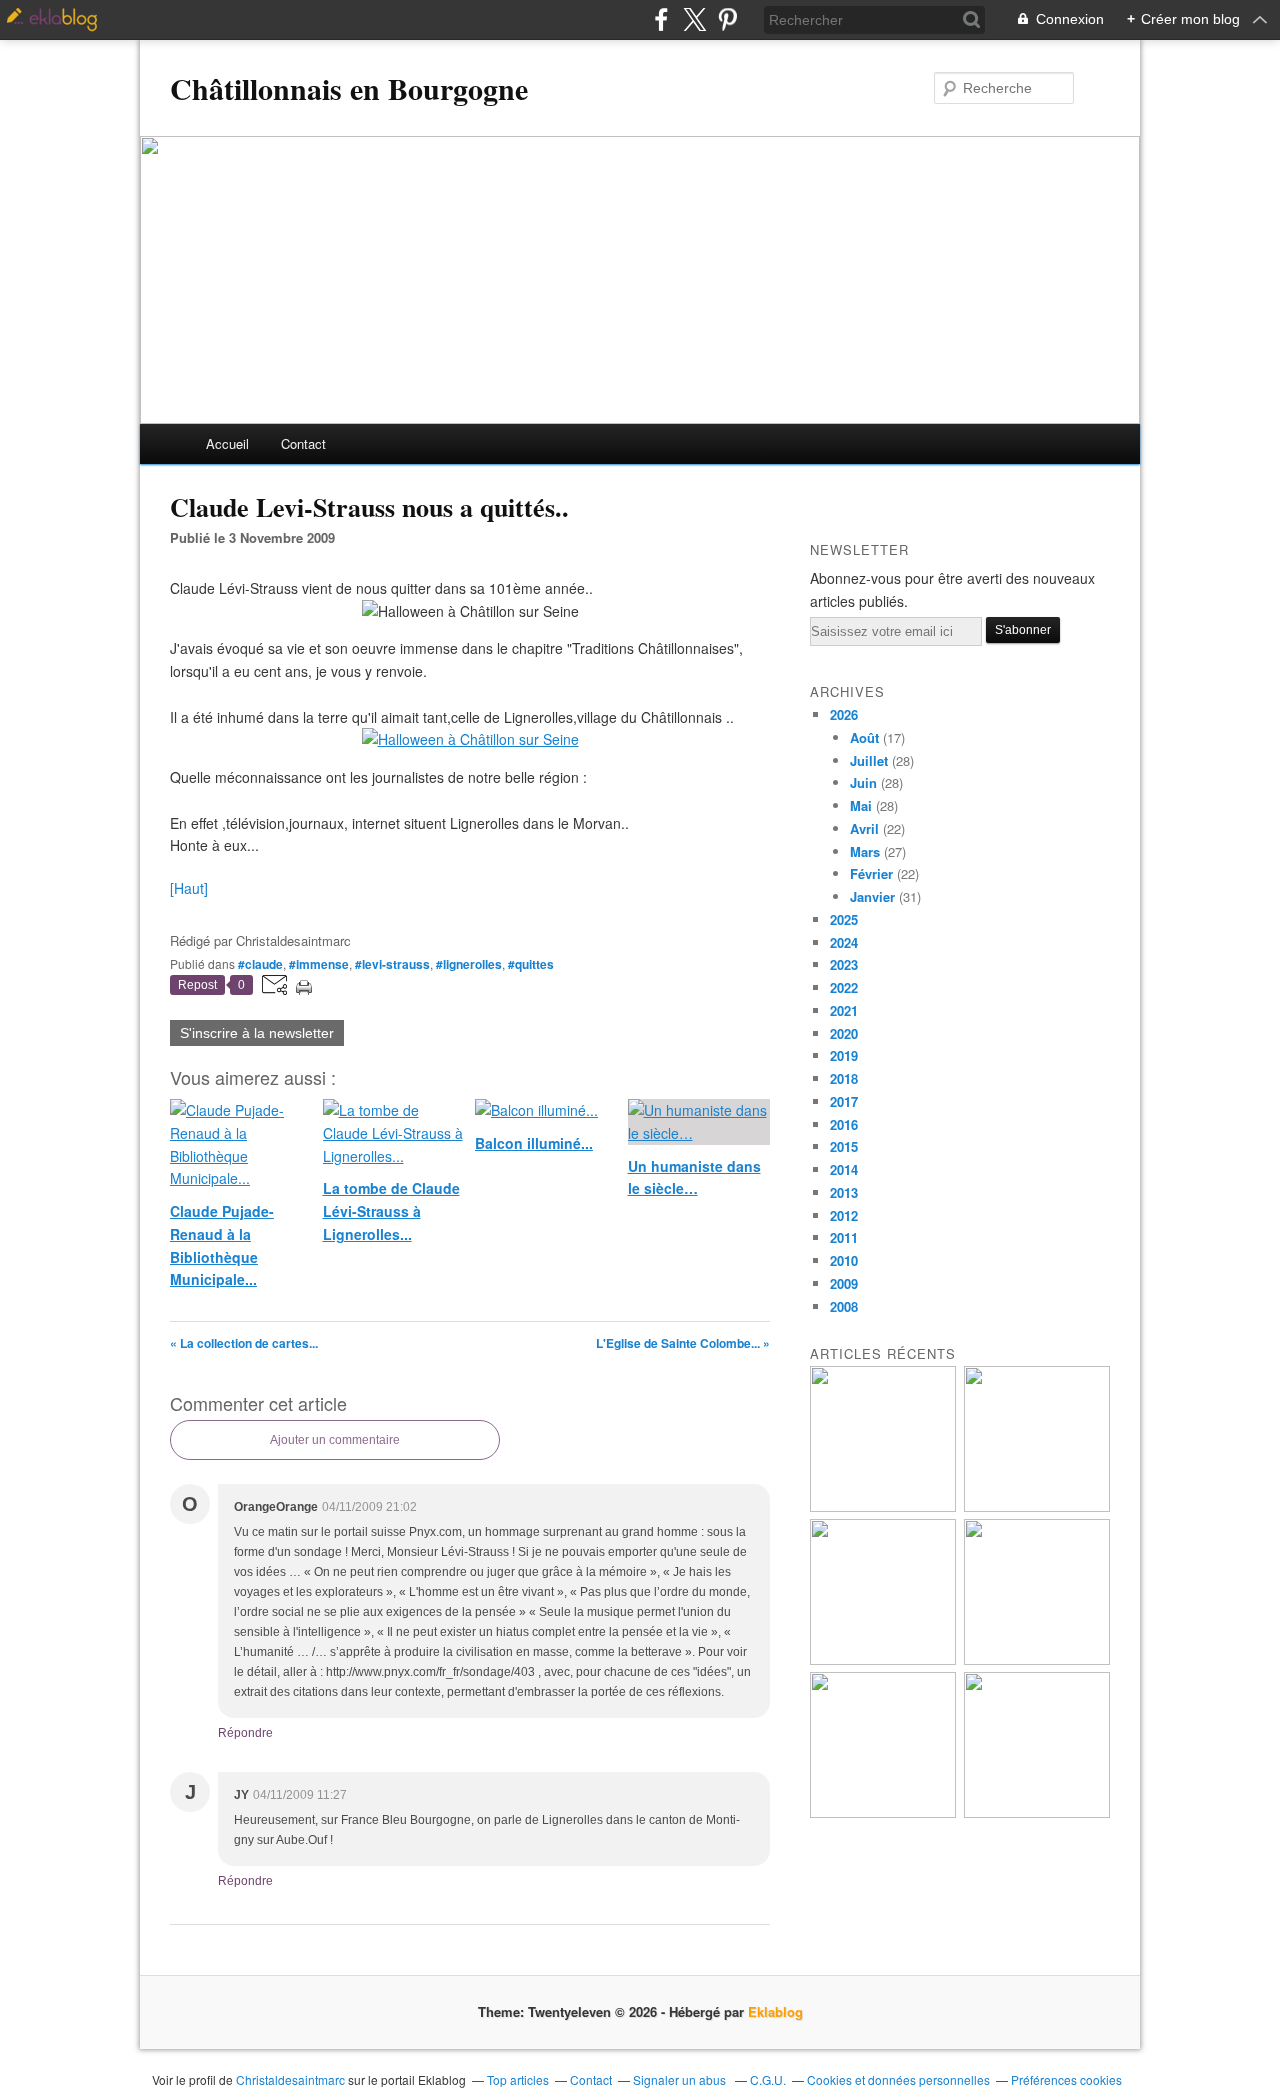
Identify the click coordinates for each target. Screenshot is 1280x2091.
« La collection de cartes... (244, 1343)
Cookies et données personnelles (898, 2079)
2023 (844, 964)
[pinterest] (727, 19)
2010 (844, 1260)
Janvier (872, 896)
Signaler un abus (681, 2079)
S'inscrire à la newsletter (257, 1033)
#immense (319, 964)
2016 (844, 1124)
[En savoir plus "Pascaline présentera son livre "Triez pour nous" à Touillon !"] (883, 1812)
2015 (844, 1146)
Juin (863, 782)
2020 (844, 1033)
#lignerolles (469, 964)
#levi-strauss (392, 964)
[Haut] (189, 888)
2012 (844, 1215)
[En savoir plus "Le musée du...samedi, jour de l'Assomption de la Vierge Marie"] (1037, 1812)
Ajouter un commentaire (335, 1440)
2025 (844, 919)
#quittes (531, 964)
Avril (864, 828)
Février (871, 873)
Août (864, 737)
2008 (844, 1306)
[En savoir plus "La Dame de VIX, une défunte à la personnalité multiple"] (1037, 1659)
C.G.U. (768, 2079)
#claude (260, 964)
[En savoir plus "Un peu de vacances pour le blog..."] (883, 1506)
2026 (844, 714)
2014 (844, 1169)
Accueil (227, 443)
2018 (844, 1078)
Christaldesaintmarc (290, 2079)
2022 (844, 987)
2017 (844, 1101)
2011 (844, 1237)
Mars (865, 851)
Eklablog (775, 2011)
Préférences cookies (1066, 2079)
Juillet (869, 760)
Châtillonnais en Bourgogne (349, 88)
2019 (844, 1055)
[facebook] (661, 19)
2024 (844, 942)
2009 (844, 1283)
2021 (844, 1010)
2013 (844, 1192)
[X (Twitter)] (694, 19)
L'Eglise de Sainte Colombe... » (683, 1343)
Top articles (518, 2079)
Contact (303, 443)
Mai (861, 805)
